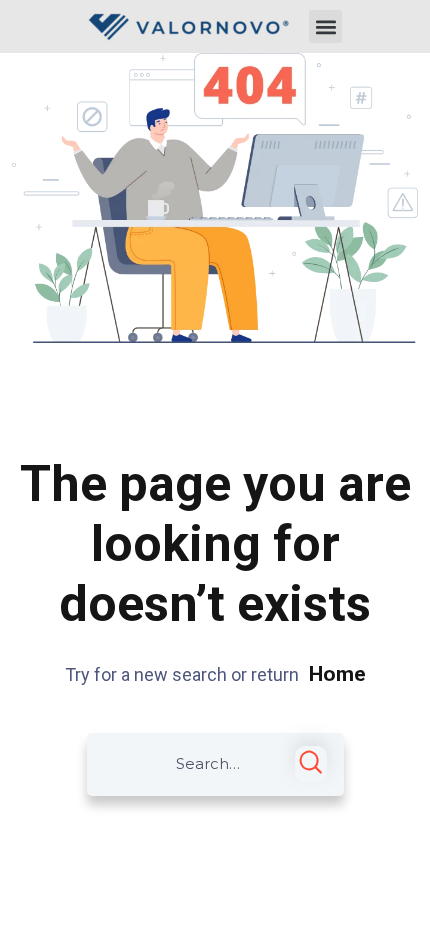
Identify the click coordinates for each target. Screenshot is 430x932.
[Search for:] (215, 764)
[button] (325, 26)
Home (337, 674)
